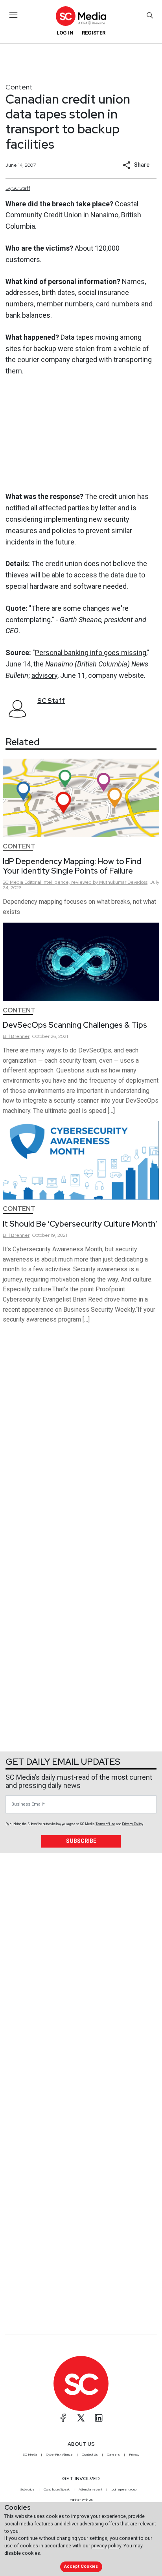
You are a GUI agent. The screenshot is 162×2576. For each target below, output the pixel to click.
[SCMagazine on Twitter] (81, 2418)
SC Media (30, 2454)
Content (19, 87)
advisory (44, 675)
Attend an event (90, 2489)
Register (94, 33)
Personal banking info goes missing (91, 653)
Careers (113, 2454)
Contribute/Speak (57, 2489)
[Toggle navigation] (14, 15)
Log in (65, 33)
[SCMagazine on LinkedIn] (99, 2418)
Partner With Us (81, 2500)
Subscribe (81, 1841)
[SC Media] (81, 16)
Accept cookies (81, 2566)
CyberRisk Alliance (59, 2454)
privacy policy (106, 2546)
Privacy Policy (133, 1824)
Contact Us (90, 2454)
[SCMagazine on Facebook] (63, 2418)
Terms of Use (105, 1824)
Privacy (134, 2454)
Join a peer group (124, 2489)
